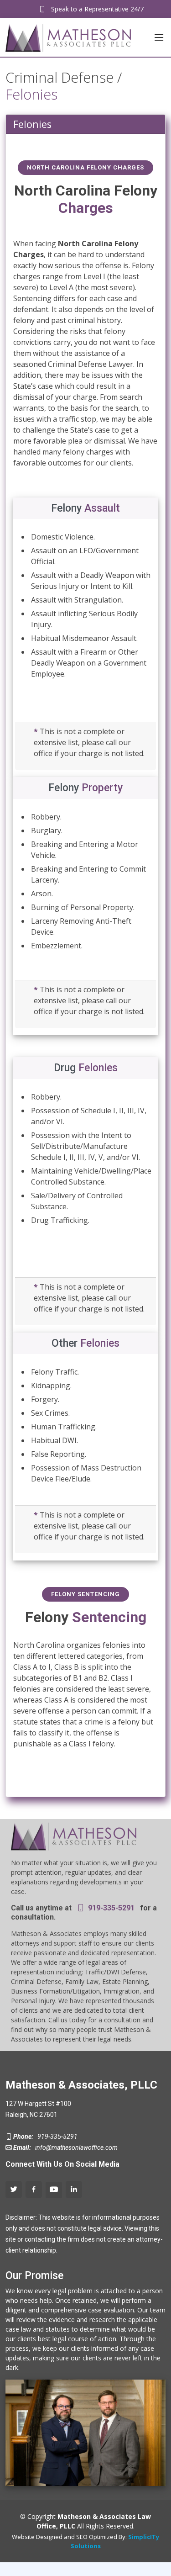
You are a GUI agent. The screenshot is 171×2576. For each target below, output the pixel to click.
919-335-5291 (110, 1908)
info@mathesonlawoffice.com (75, 2148)
